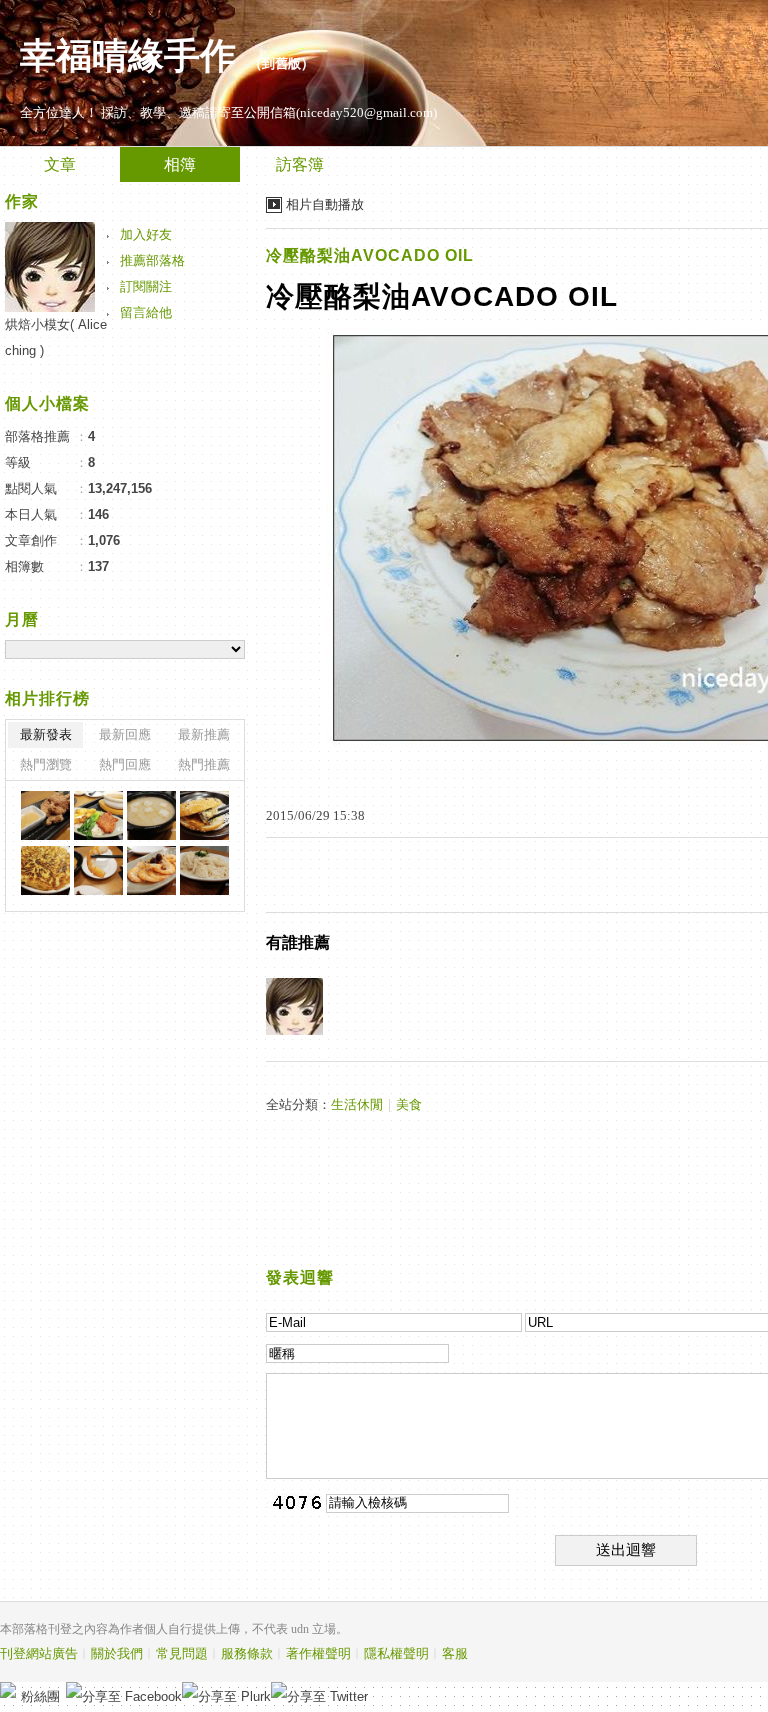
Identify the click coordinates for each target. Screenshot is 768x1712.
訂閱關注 (146, 286)
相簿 (180, 164)
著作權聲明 (318, 1653)
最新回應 (125, 734)
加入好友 (146, 234)
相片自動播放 (325, 204)
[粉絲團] (8, 1690)
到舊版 (281, 63)
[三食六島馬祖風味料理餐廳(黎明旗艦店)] (45, 815)
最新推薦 (204, 734)
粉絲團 (40, 1696)
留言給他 (146, 312)
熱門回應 (125, 764)
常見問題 (182, 1653)
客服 (455, 1653)
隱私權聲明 (396, 1653)
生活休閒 (357, 1104)
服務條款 (247, 1653)
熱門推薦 (204, 764)
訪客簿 (300, 164)
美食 (409, 1104)
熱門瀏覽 (46, 764)
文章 (60, 164)
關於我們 (117, 1653)
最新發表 (46, 734)
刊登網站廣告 (39, 1653)
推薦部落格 (152, 260)
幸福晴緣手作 (128, 56)
